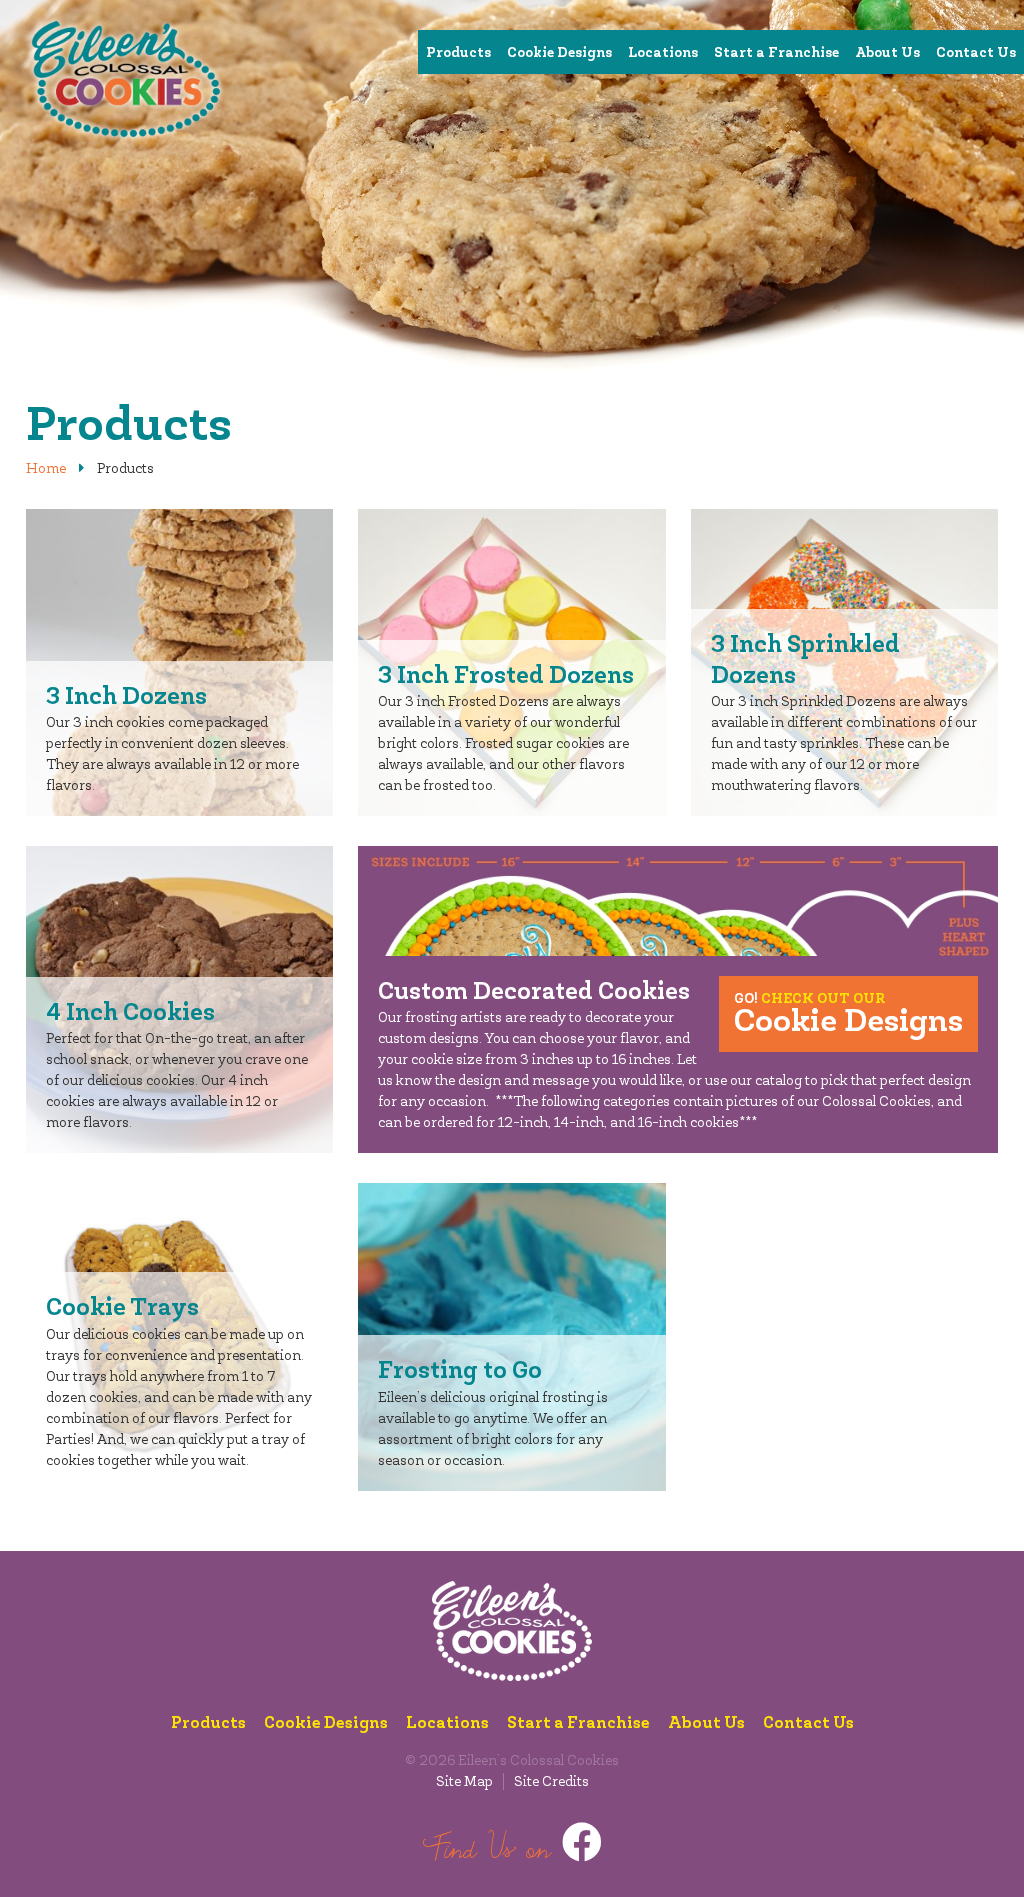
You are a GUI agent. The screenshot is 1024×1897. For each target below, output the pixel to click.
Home (46, 468)
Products (458, 52)
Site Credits (551, 1781)
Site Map (464, 1781)
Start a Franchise (776, 52)
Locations (663, 52)
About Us (887, 52)
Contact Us (976, 52)
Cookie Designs (559, 52)
